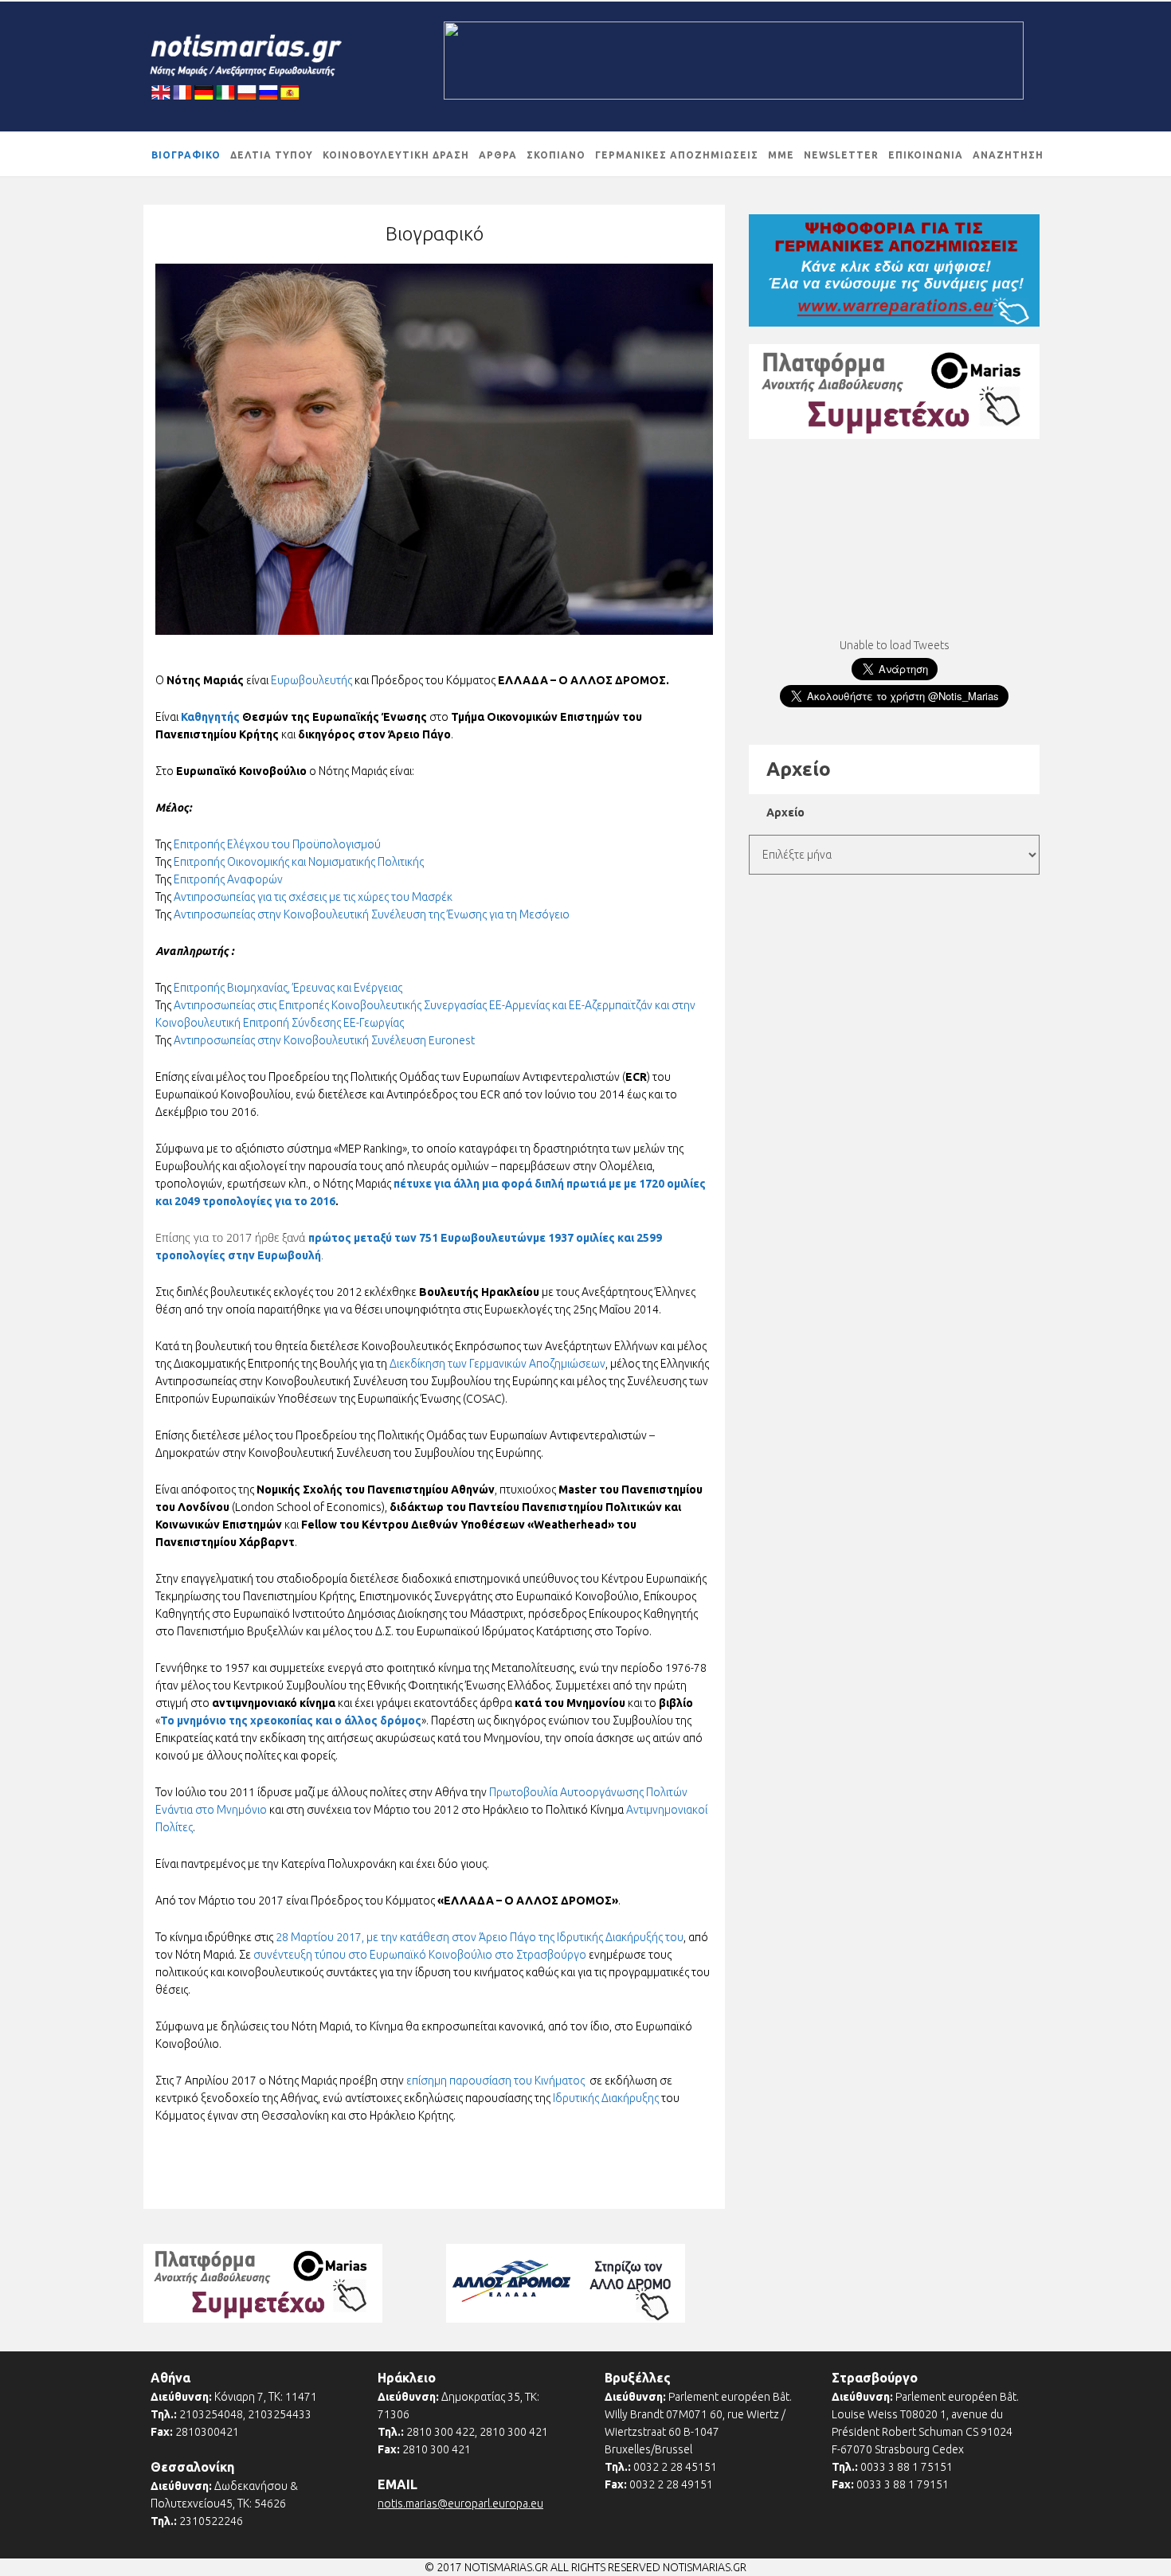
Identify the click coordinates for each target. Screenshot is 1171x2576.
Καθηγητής (210, 717)
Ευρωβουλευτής (313, 680)
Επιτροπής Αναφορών (228, 879)
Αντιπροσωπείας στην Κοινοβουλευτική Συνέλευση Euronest (324, 1040)
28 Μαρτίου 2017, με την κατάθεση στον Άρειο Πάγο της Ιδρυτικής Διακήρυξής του (480, 1937)
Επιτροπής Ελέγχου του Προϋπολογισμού (277, 844)
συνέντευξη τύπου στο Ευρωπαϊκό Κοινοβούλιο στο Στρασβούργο (420, 1955)
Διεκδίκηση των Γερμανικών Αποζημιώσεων (497, 1364)
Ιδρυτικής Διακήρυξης (606, 2098)
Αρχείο (785, 812)
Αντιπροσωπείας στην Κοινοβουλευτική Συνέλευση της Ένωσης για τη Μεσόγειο (372, 914)
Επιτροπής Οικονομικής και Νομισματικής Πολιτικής (299, 862)
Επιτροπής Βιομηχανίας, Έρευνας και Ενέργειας (288, 988)
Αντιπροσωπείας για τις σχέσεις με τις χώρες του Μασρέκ (313, 897)
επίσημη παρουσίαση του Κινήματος (495, 2081)
